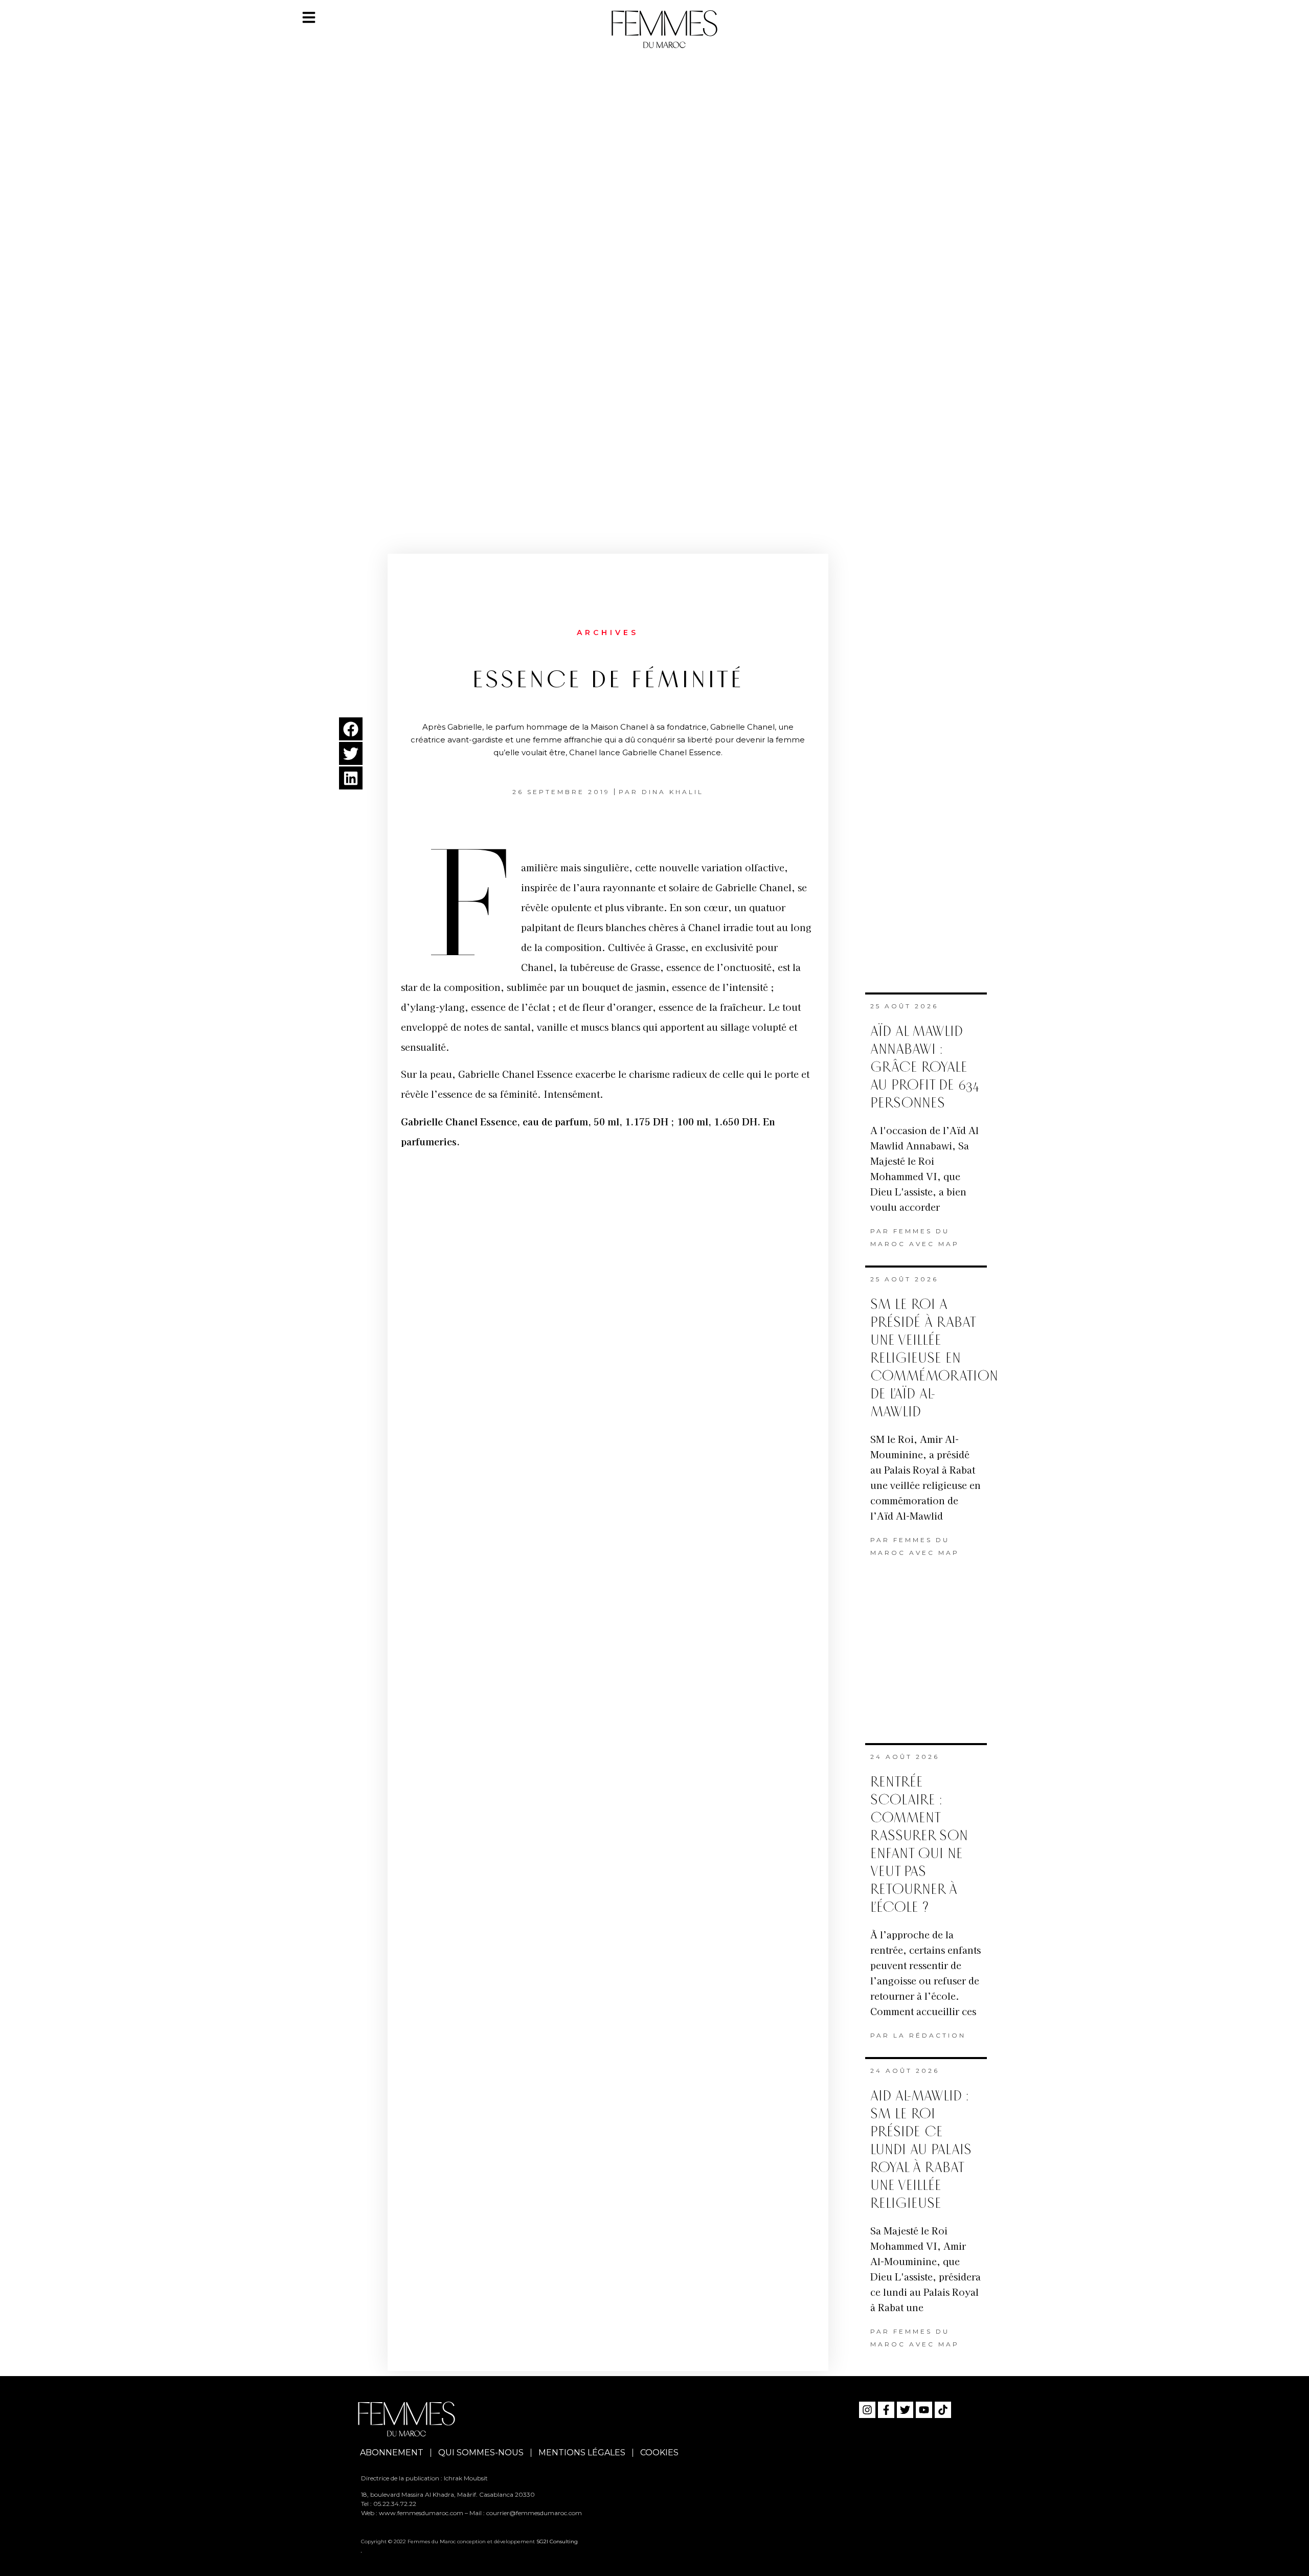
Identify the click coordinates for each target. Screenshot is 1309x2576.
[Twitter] (905, 2410)
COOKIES (659, 2453)
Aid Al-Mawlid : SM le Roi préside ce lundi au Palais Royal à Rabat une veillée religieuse (921, 2150)
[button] (351, 729)
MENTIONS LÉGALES (582, 2453)
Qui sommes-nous (481, 2453)
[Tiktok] (943, 2410)
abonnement (392, 2453)
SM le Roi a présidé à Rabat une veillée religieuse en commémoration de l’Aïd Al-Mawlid (934, 1358)
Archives (608, 632)
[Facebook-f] (886, 2410)
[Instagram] (867, 2410)
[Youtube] (924, 2410)
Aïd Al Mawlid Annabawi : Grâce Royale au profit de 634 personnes (925, 1067)
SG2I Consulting (557, 2541)
